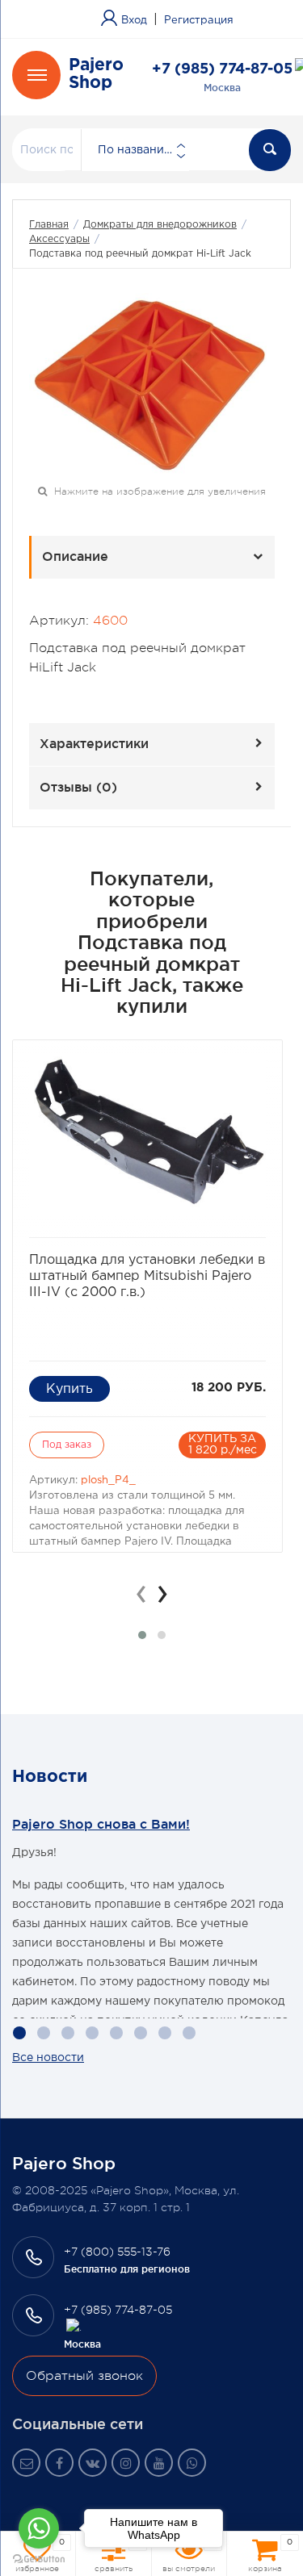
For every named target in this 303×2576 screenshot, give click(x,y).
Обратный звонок (84, 2376)
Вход (134, 21)
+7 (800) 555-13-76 (117, 2252)
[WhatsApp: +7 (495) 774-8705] (192, 2463)
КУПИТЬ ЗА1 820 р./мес (223, 1445)
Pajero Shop (96, 74)
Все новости (48, 2058)
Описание (75, 556)
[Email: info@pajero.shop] (26, 2463)
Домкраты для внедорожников (160, 225)
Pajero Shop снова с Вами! (101, 1824)
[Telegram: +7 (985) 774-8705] (74, 2327)
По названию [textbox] (136, 150)
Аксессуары (59, 239)
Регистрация (199, 21)
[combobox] (135, 150)
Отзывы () (78, 787)
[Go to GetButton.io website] (39, 2559)
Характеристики (94, 743)
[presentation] (141, 1594)
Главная (49, 225)
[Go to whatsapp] (39, 2528)
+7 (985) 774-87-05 (222, 69)
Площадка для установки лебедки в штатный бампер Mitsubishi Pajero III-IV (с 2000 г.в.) (147, 1276)
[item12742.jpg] (152, 385)
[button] (142, 1635)
